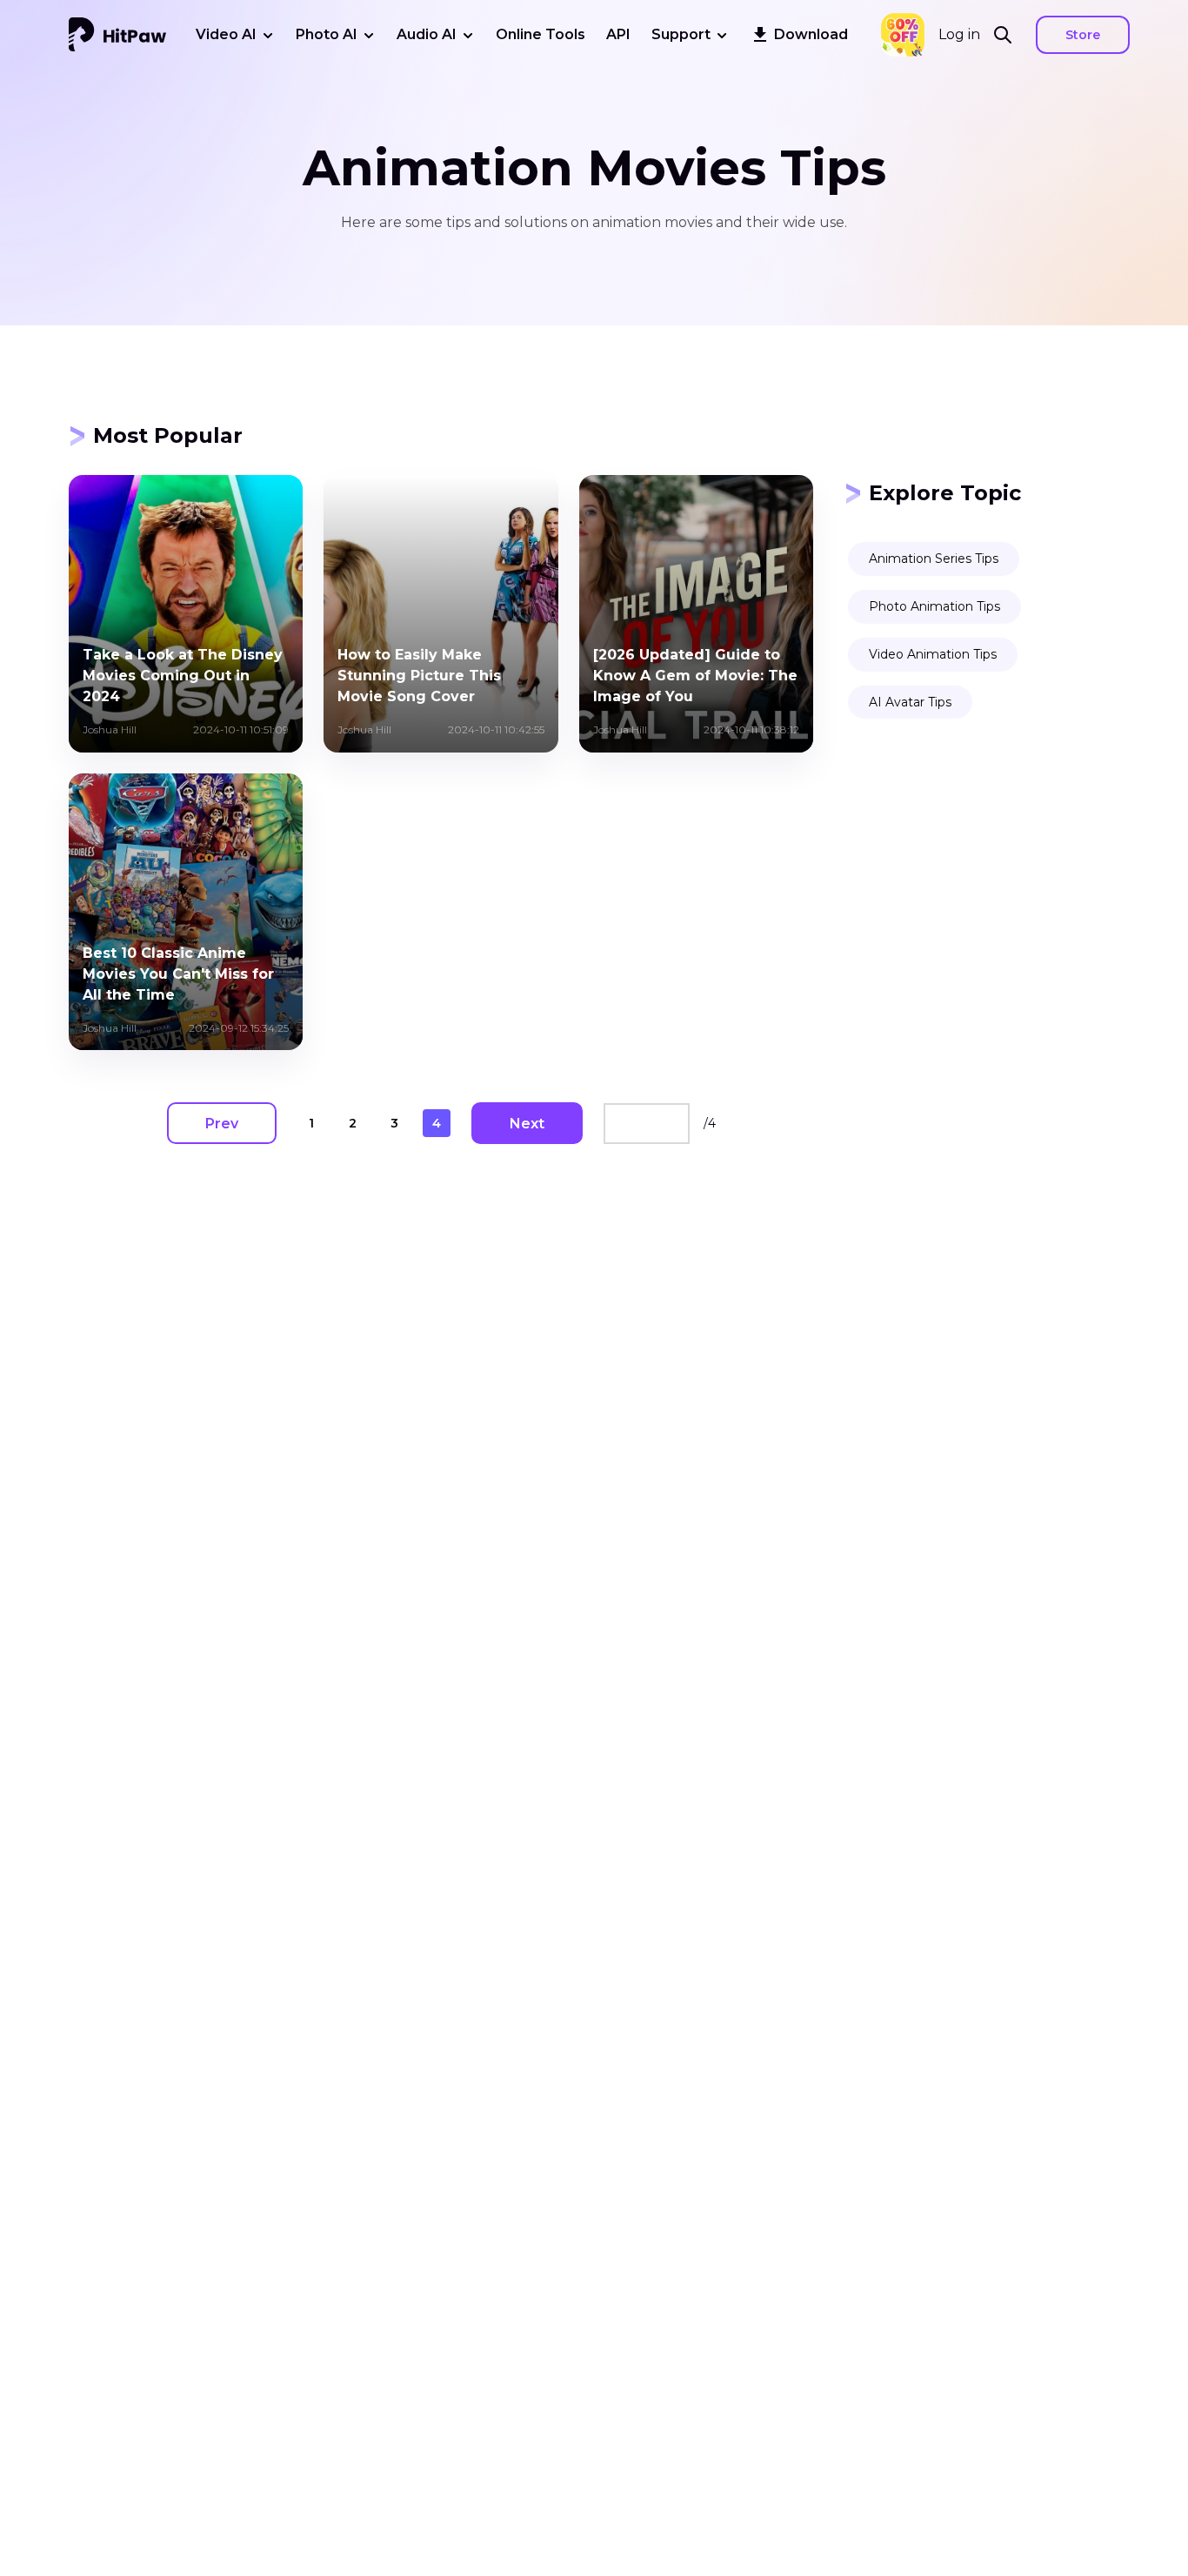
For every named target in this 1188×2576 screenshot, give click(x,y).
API (618, 34)
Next (527, 1124)
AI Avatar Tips (910, 702)
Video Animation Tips (933, 654)
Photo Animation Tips (934, 606)
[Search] (1008, 35)
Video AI (226, 34)
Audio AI (427, 34)
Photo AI (327, 34)
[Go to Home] (117, 35)
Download (811, 34)
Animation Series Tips (934, 559)
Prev (222, 1124)
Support (681, 34)
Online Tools (541, 34)
